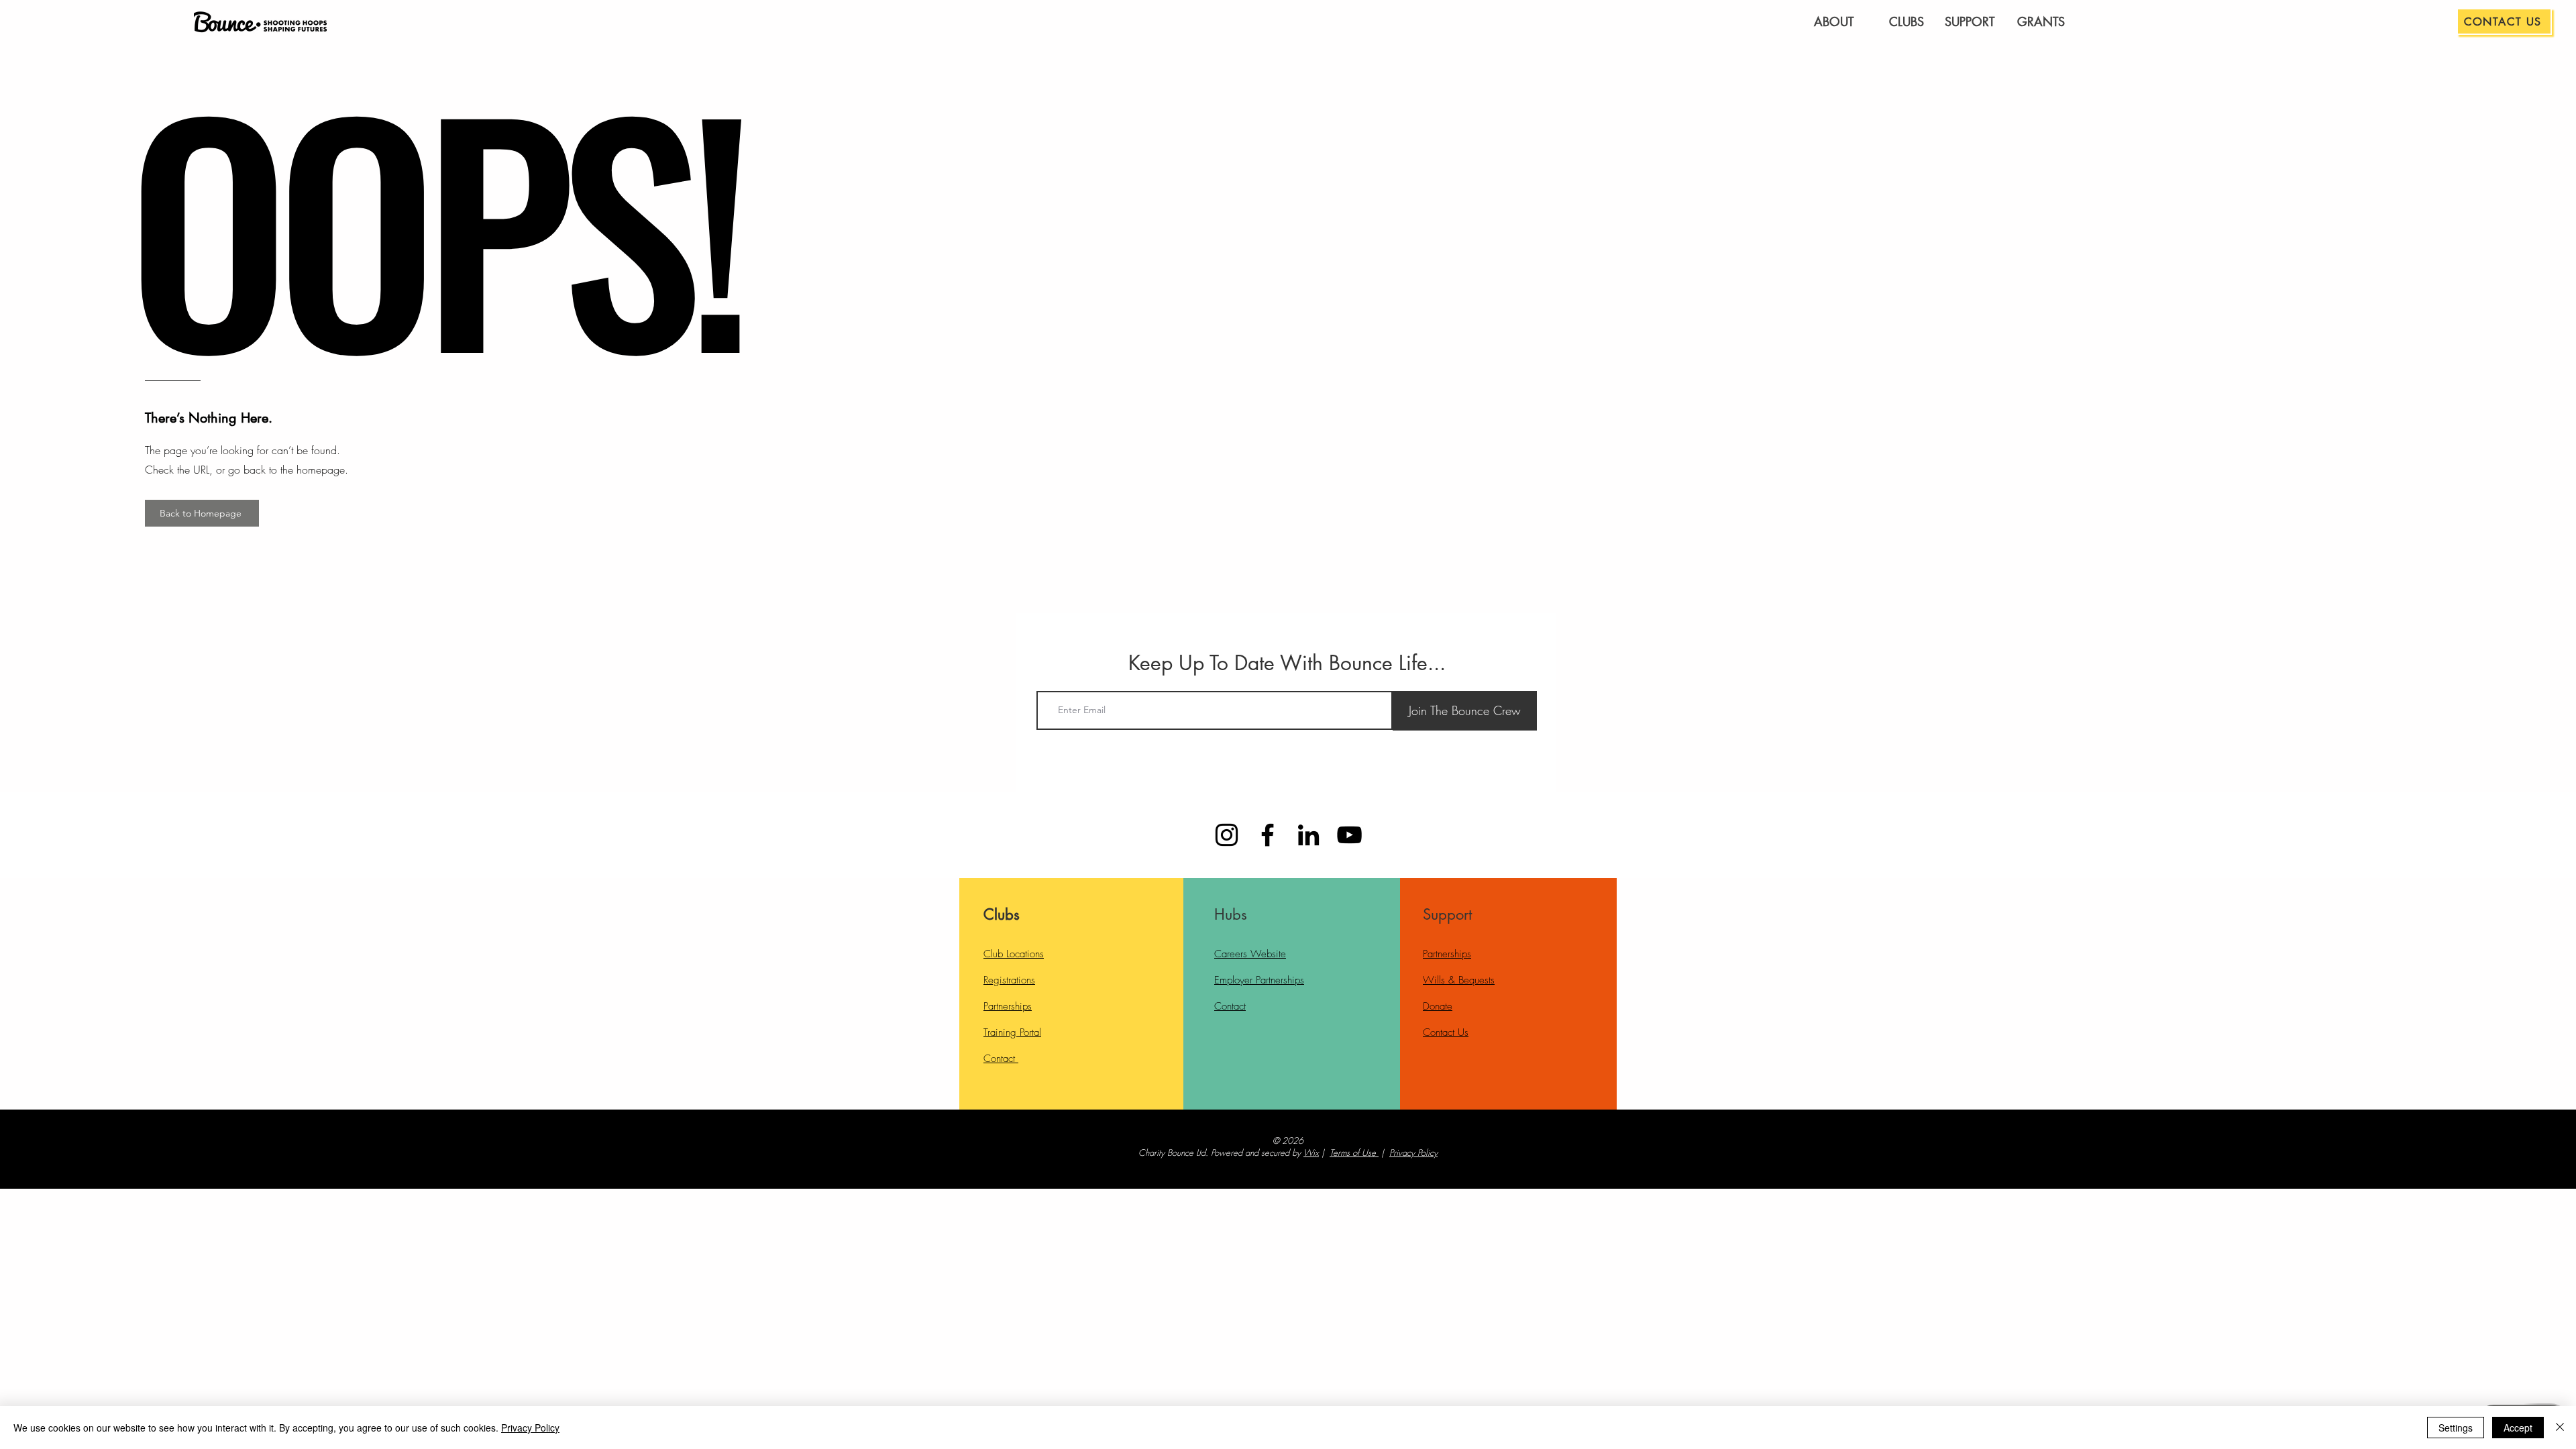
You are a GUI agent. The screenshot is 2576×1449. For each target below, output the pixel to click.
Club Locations (1014, 954)
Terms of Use (1353, 1152)
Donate (1438, 1006)
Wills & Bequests (1459, 980)
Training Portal (1012, 1032)
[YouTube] (1349, 835)
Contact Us (1446, 1032)
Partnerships (1008, 1006)
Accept (2518, 1428)
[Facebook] (1268, 835)
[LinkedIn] (1308, 835)
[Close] (2560, 1428)
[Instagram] (1227, 835)
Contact (1001, 1059)
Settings (2456, 1428)
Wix (1311, 1152)
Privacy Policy (1413, 1152)
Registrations (1009, 980)
